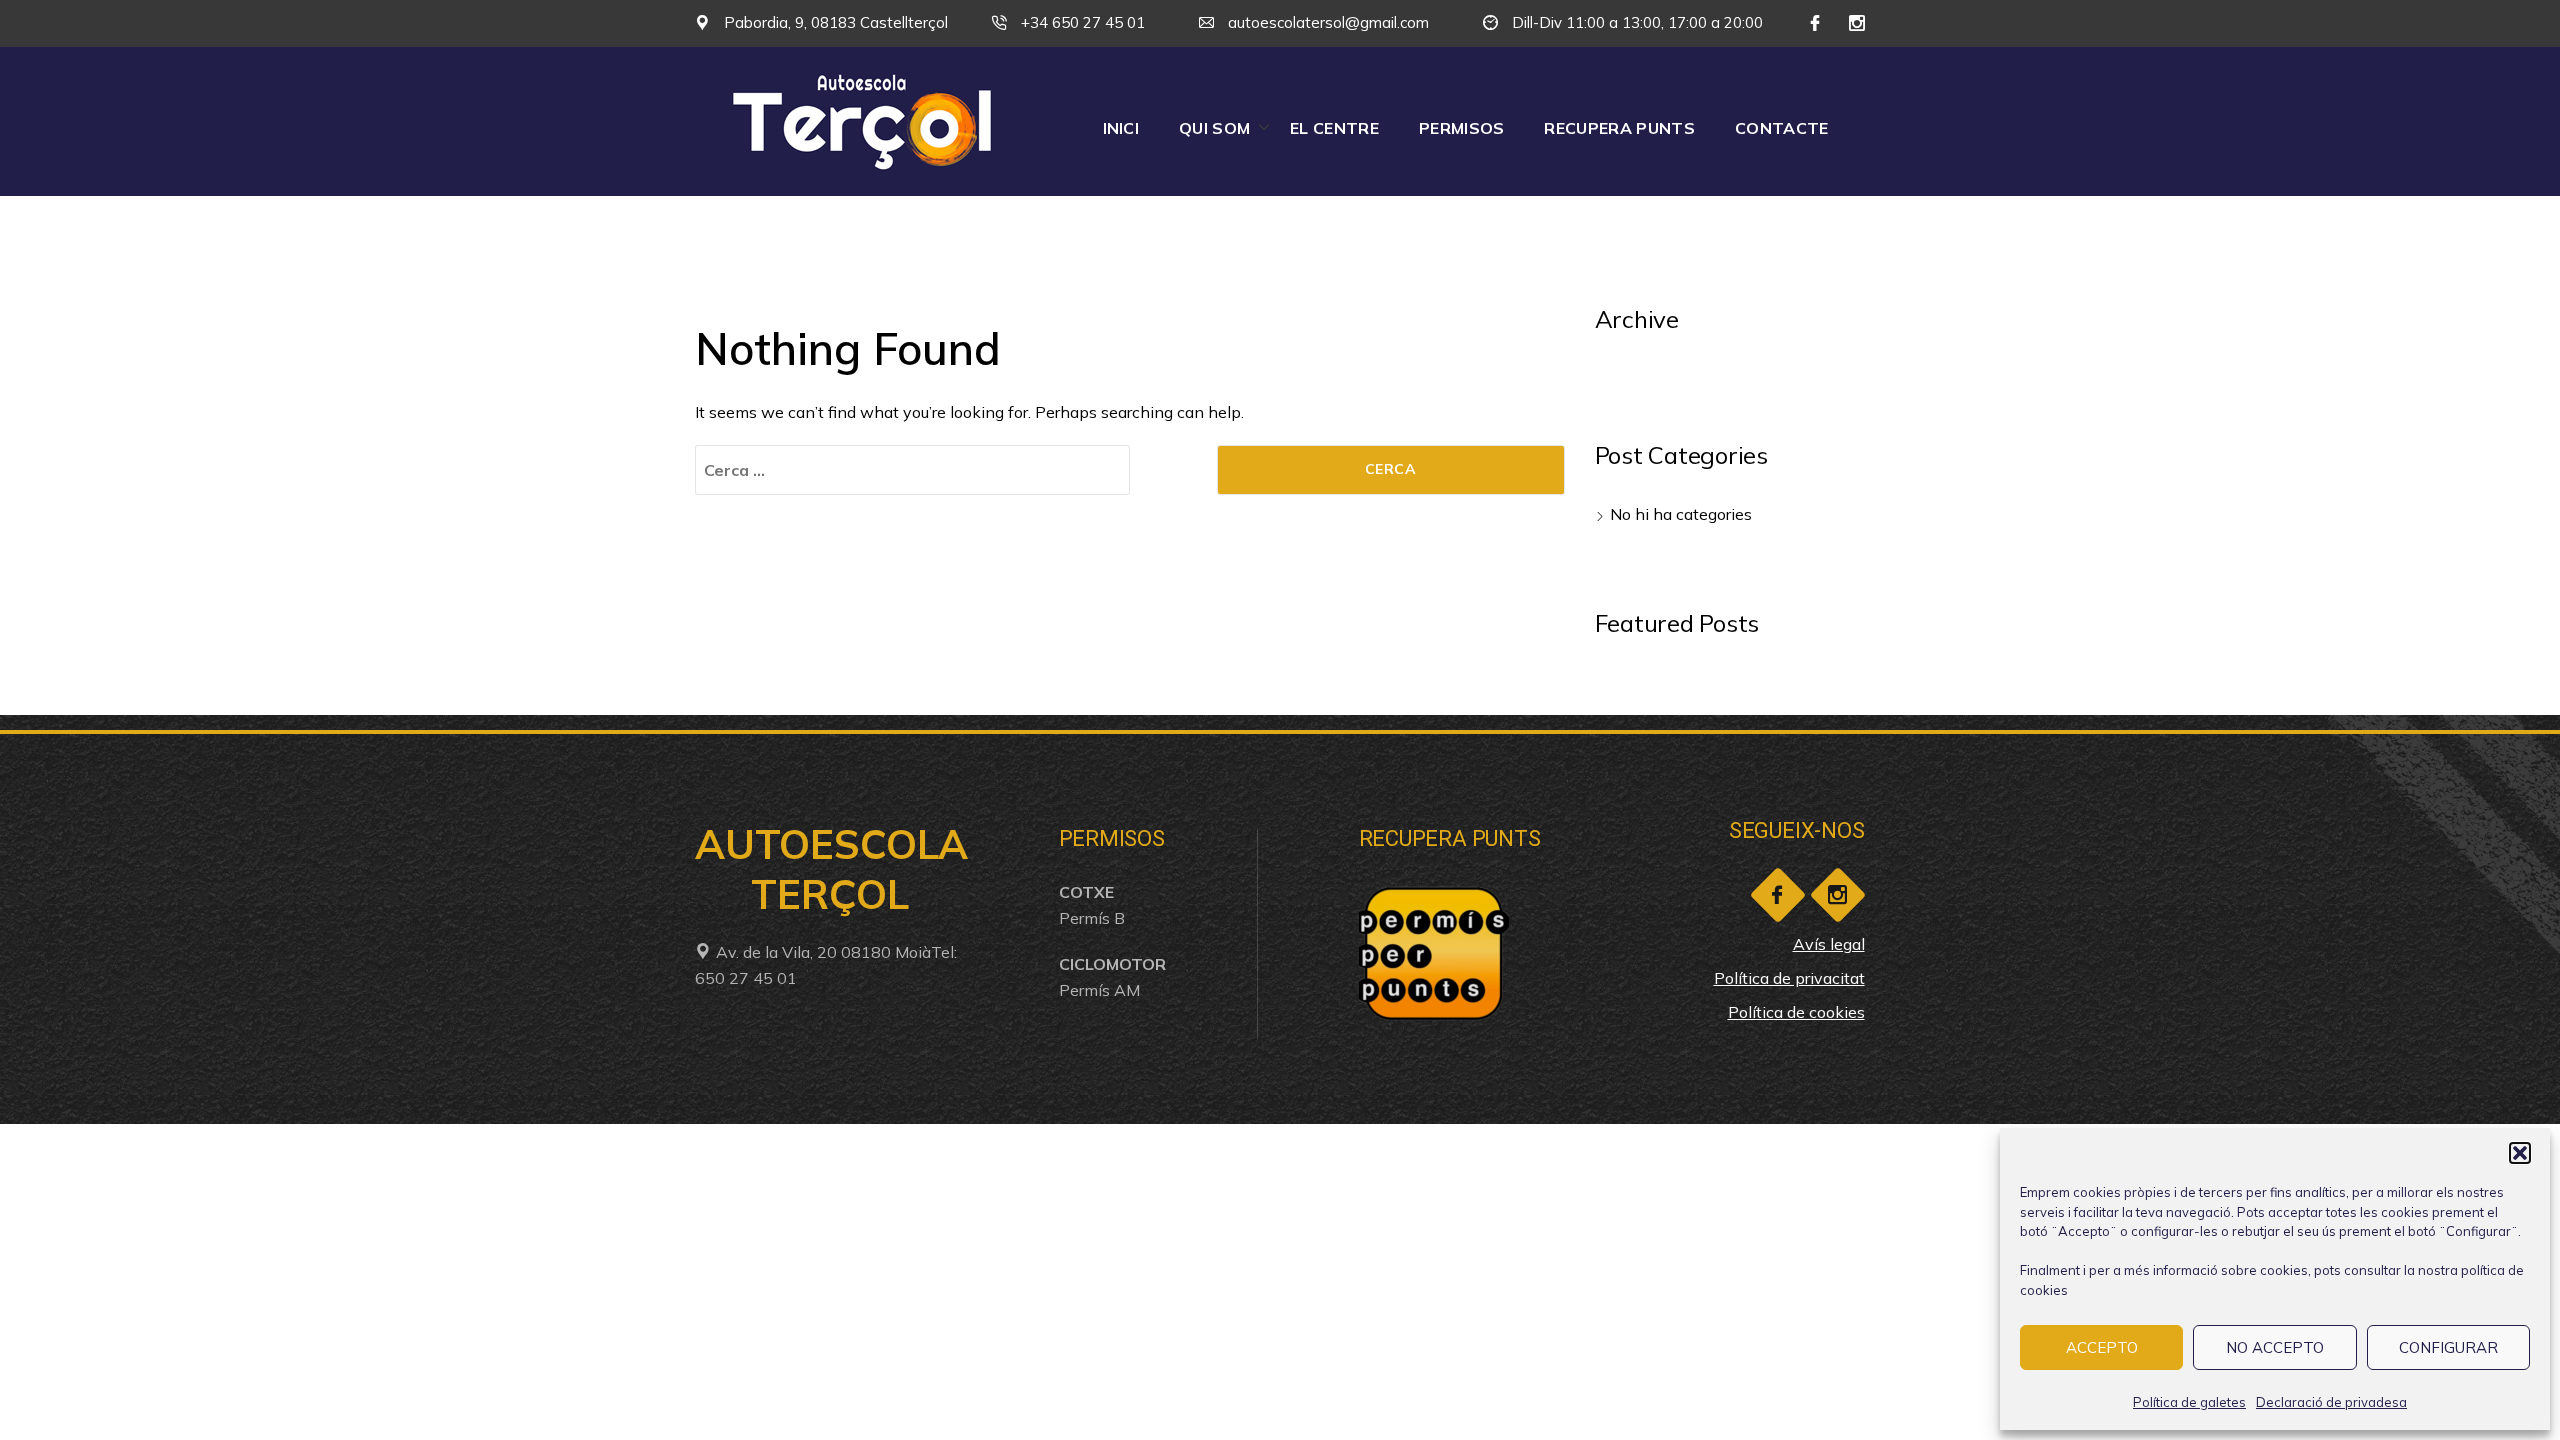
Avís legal (1829, 944)
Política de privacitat (1789, 978)
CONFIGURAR (2448, 1347)
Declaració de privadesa (2331, 1402)
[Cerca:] (912, 470)
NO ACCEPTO (2275, 1347)
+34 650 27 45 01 (1081, 22)
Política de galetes (2189, 1402)
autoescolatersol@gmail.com (1326, 22)
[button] (2520, 1153)
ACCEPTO (2102, 1347)
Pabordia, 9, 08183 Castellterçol (834, 22)
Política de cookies (1796, 1012)
